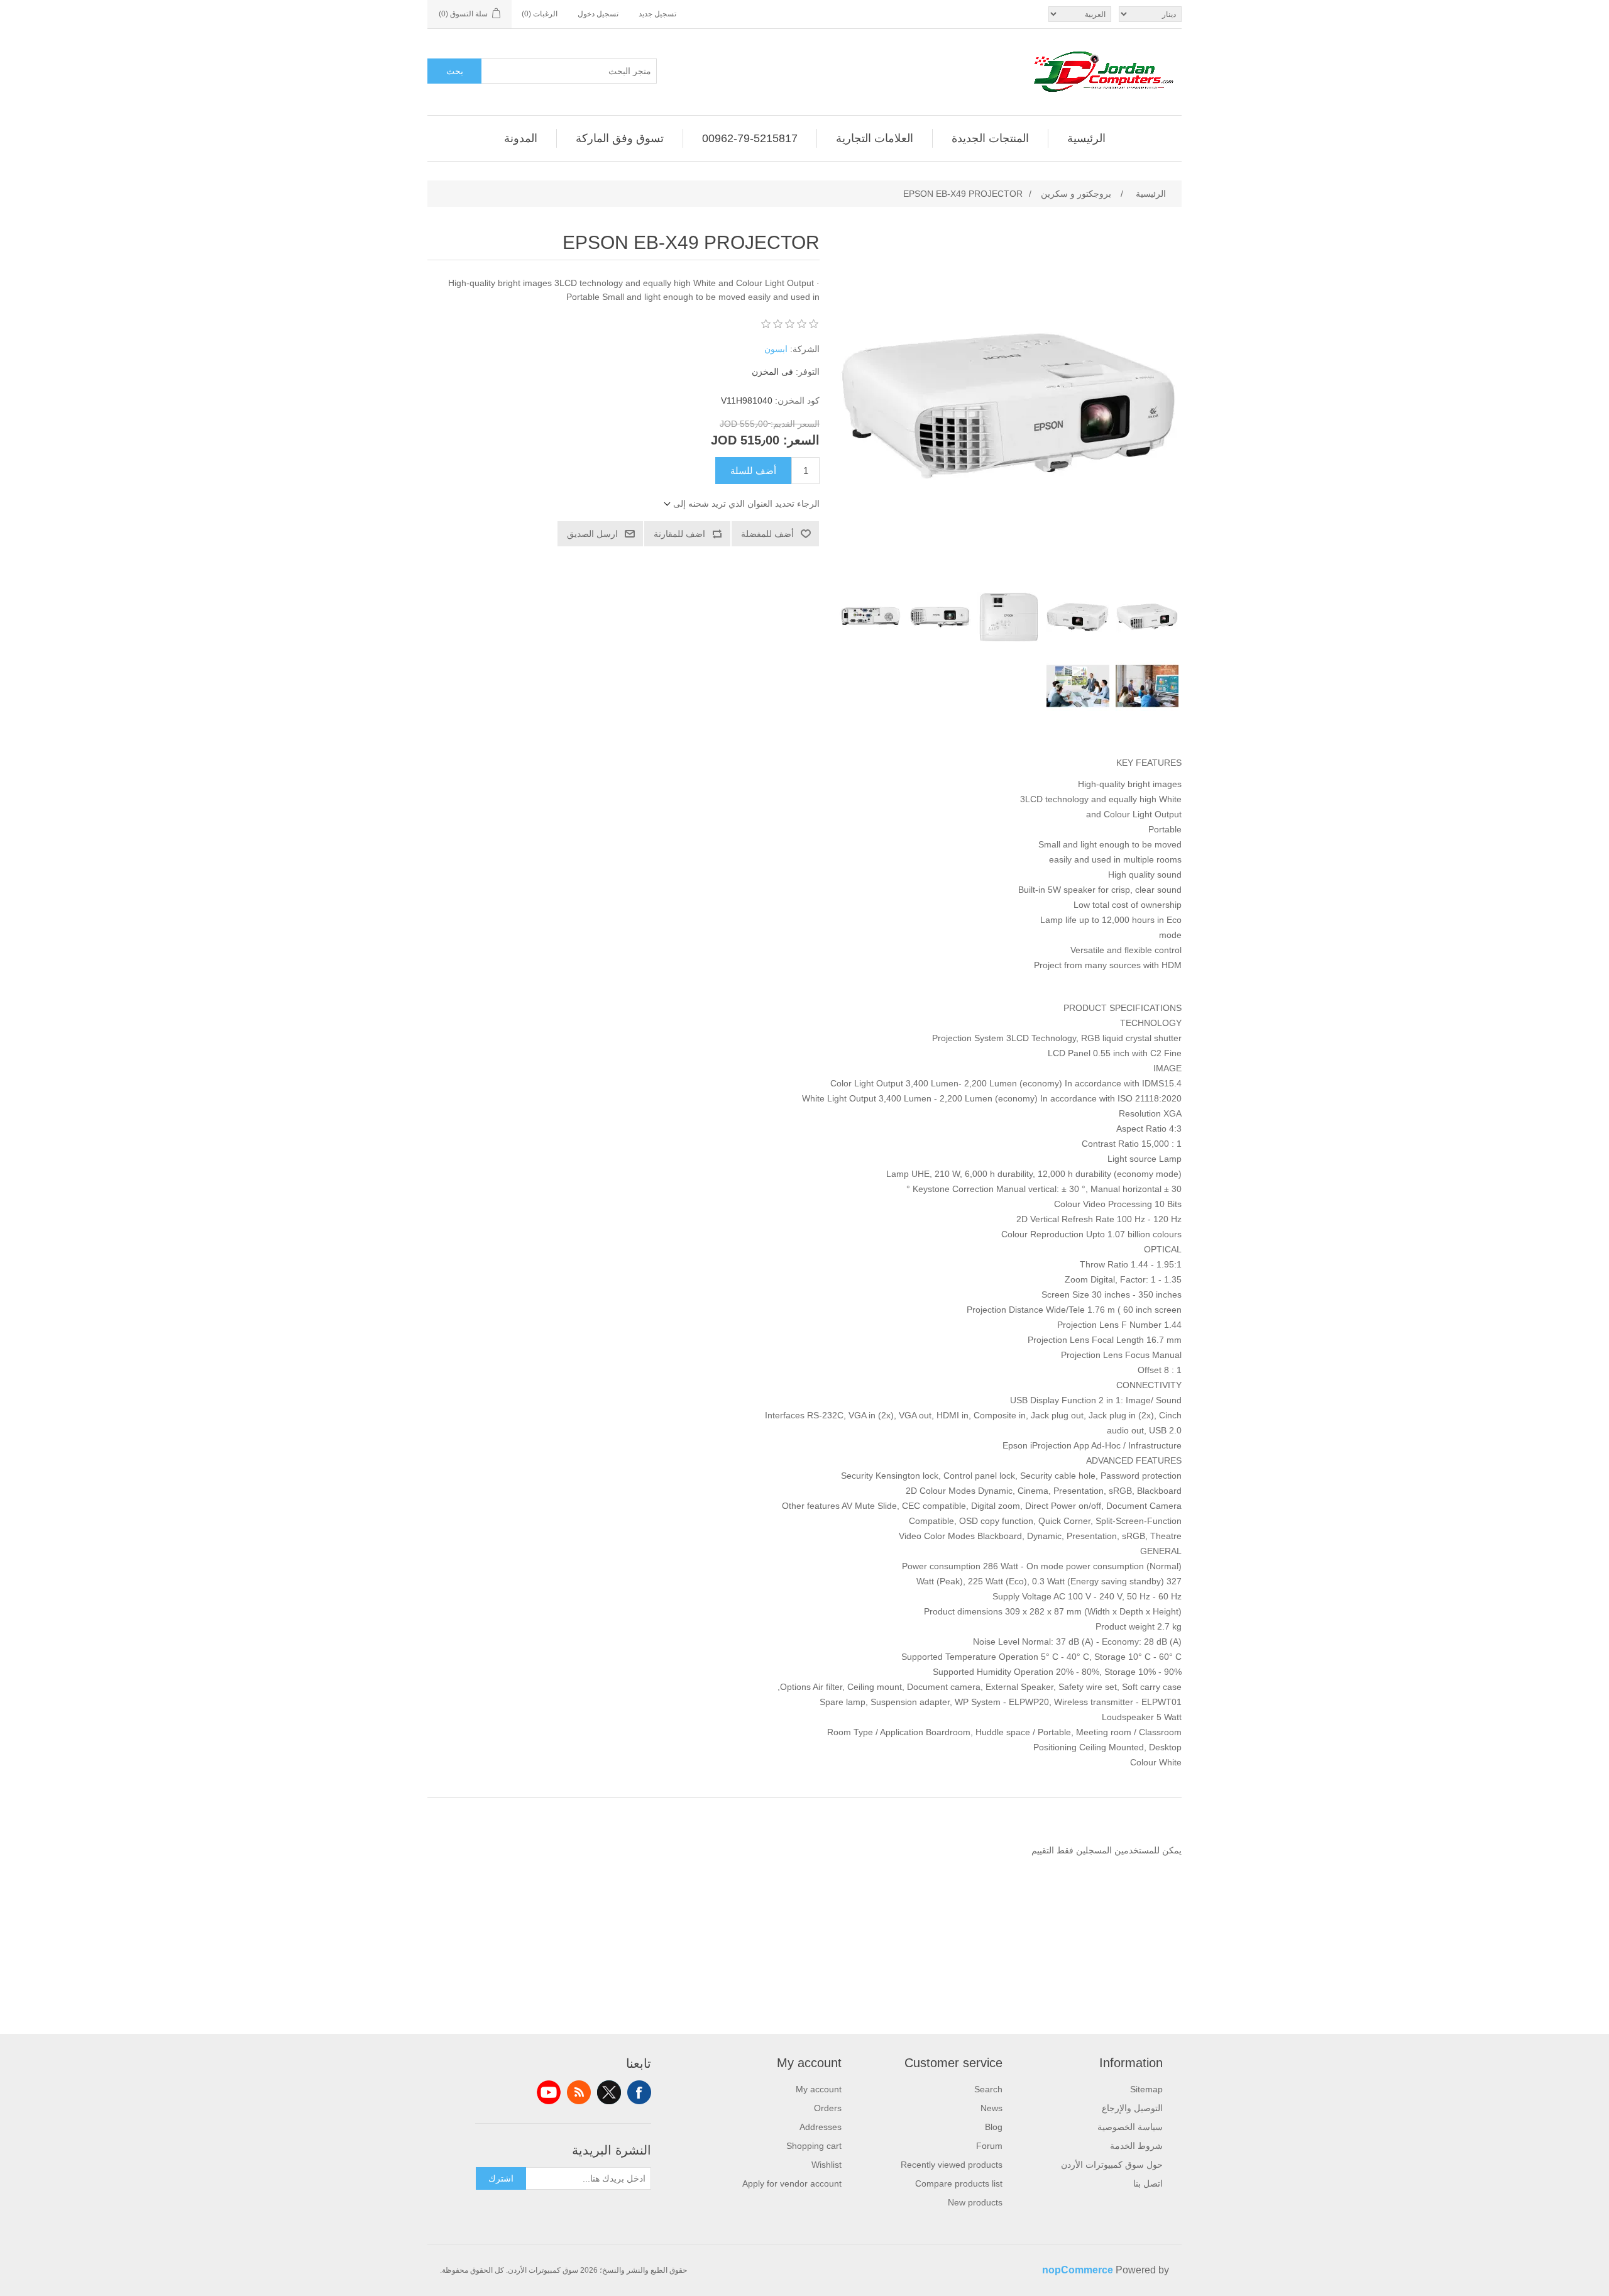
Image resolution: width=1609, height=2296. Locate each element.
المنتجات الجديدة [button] (990, 138)
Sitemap (1146, 2089)
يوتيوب (549, 2092)
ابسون (776, 349)
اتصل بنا (1148, 2183)
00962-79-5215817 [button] (750, 138)
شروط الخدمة (1136, 2146)
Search (988, 2089)
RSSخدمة (579, 2092)
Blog (994, 2127)
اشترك (501, 2178)
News (991, 2108)
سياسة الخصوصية (1130, 2127)
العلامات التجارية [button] (875, 138)
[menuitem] (1086, 138)
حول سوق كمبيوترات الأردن (1112, 2165)
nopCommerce (1078, 2270)
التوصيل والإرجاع (1132, 2108)
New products (975, 2202)
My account (819, 2089)
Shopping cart (814, 2146)
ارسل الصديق (592, 534)
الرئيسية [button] (1086, 138)
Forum (989, 2146)
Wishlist (826, 2165)
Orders (828, 2108)
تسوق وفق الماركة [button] (620, 138)
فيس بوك (639, 2092)
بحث (455, 71)
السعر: (801, 440)
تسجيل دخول (598, 14)
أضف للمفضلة (767, 534)
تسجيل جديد (657, 14)
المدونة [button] (521, 138)
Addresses (821, 2127)
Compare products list (959, 2183)
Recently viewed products (952, 2165)
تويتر (609, 2092)
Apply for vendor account (792, 2183)
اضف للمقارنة (679, 534)
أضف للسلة (753, 471)
